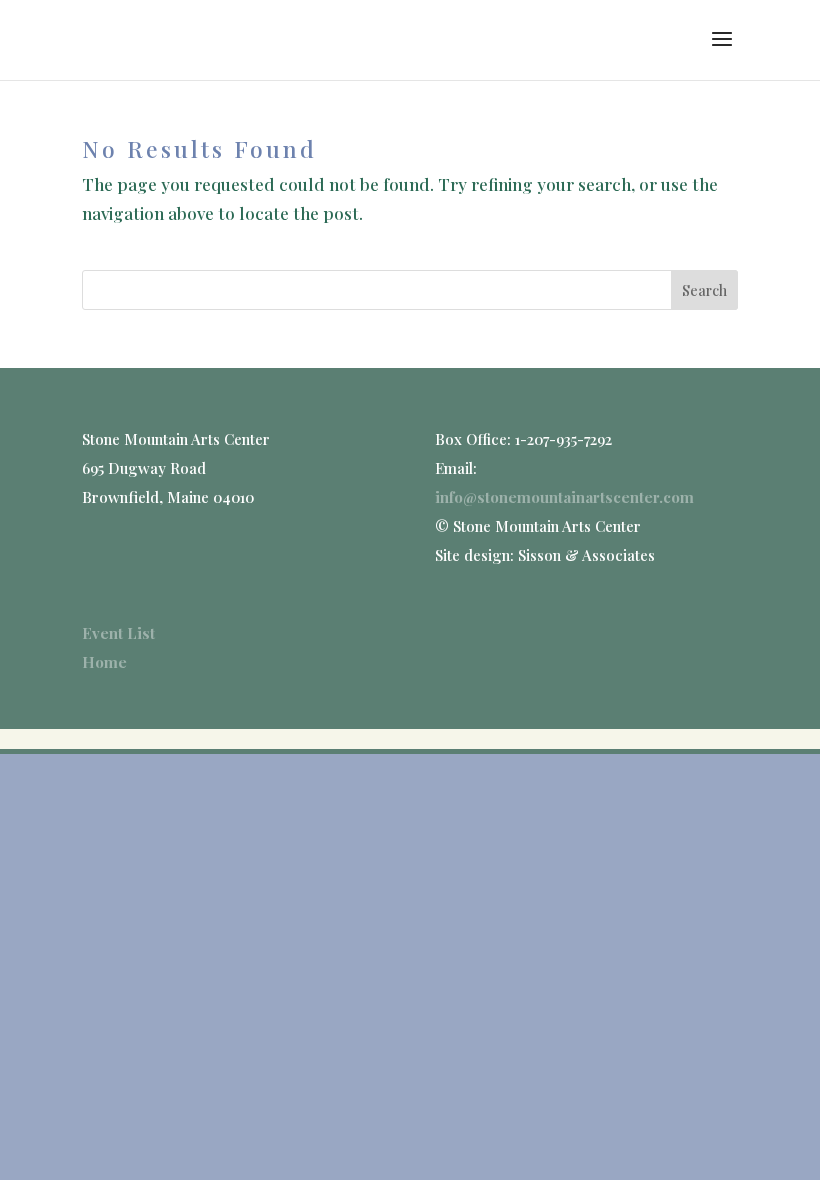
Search (704, 290)
